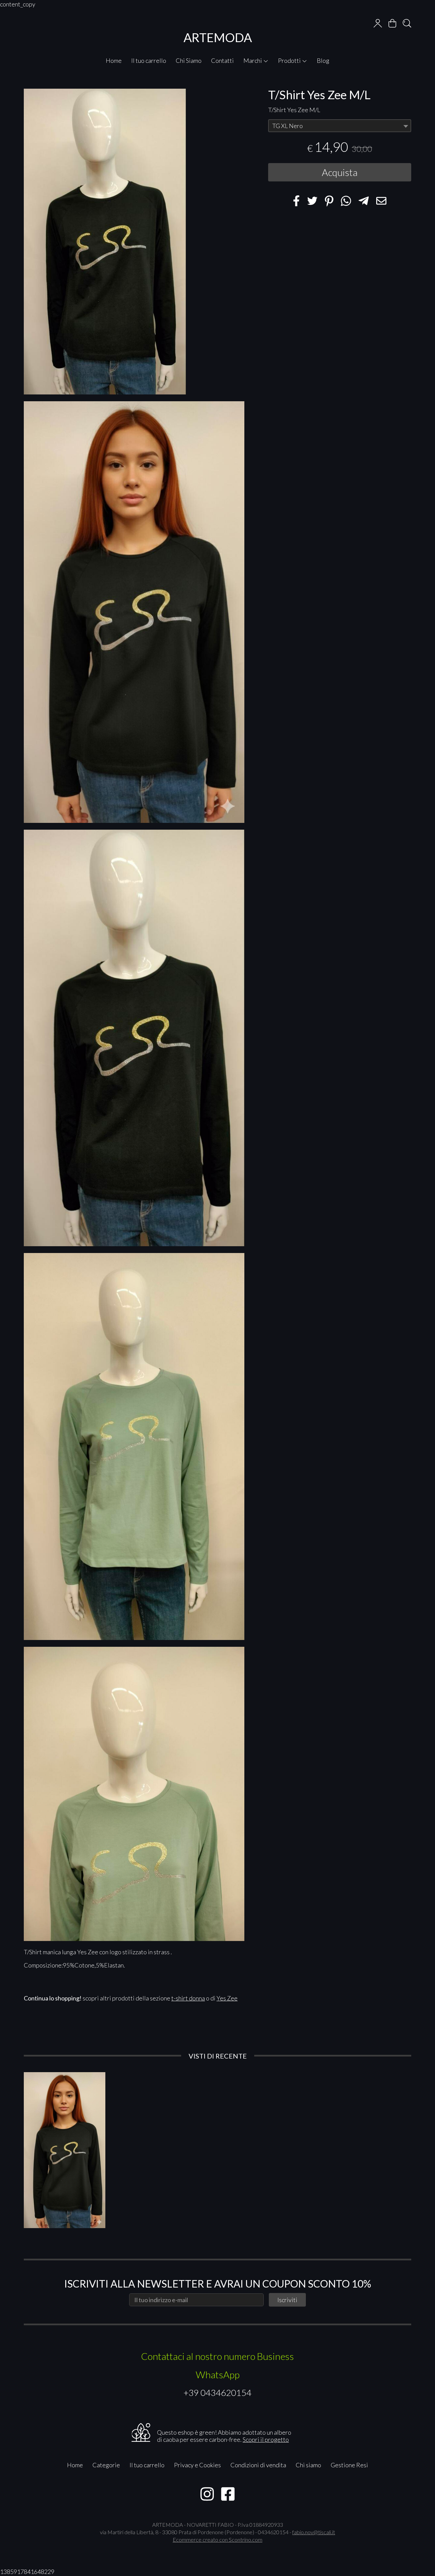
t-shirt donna (188, 1998)
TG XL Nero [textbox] (288, 126)
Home (114, 60)
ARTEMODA (218, 37)
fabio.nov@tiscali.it (314, 2532)
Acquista (340, 172)
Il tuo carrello (149, 60)
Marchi (253, 60)
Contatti (222, 60)
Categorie (106, 2465)
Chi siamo (308, 2465)
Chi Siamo (189, 60)
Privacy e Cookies (197, 2465)
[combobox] (340, 126)
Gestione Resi (349, 2465)
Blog (323, 60)
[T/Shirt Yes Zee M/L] (134, 612)
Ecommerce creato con (217, 2539)
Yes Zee (227, 1998)
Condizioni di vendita (258, 2465)
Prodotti (290, 60)
